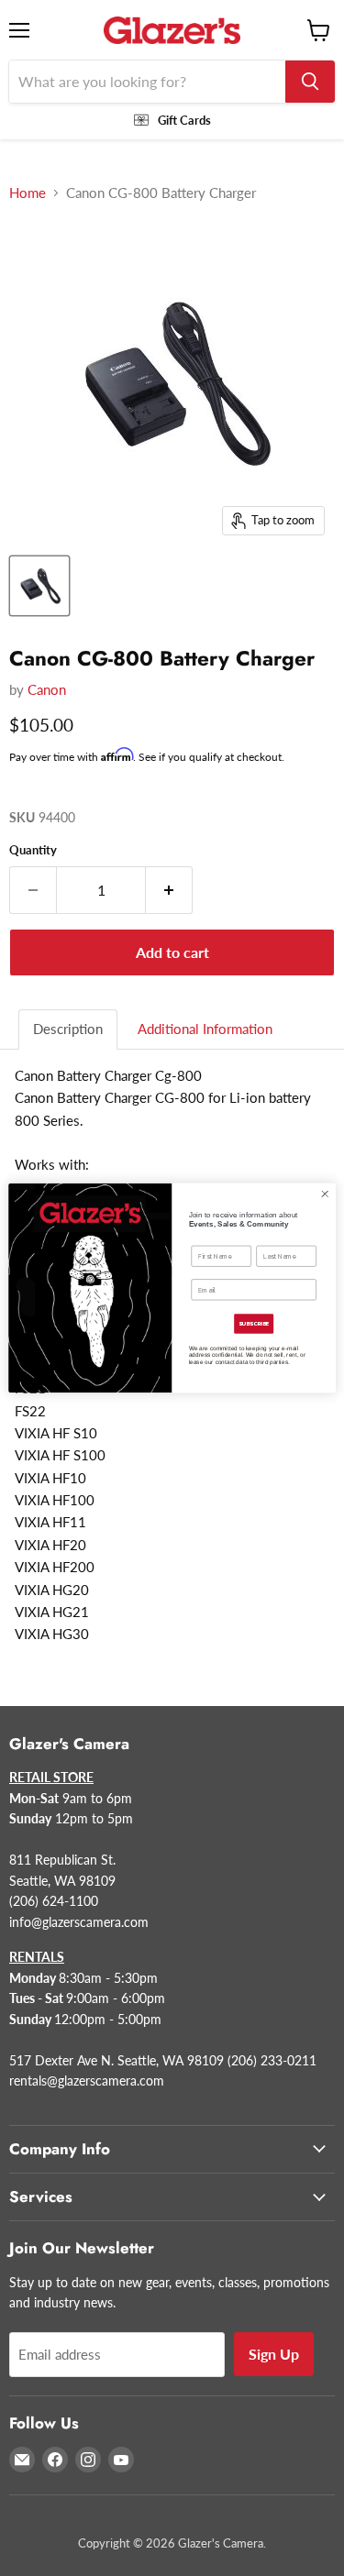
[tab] (69, 1029)
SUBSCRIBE (254, 1324)
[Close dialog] (325, 1194)
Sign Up (274, 2354)
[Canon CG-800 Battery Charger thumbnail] (39, 586)
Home (28, 193)
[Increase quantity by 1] (169, 890)
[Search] (310, 82)
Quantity (33, 850)
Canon (47, 689)
